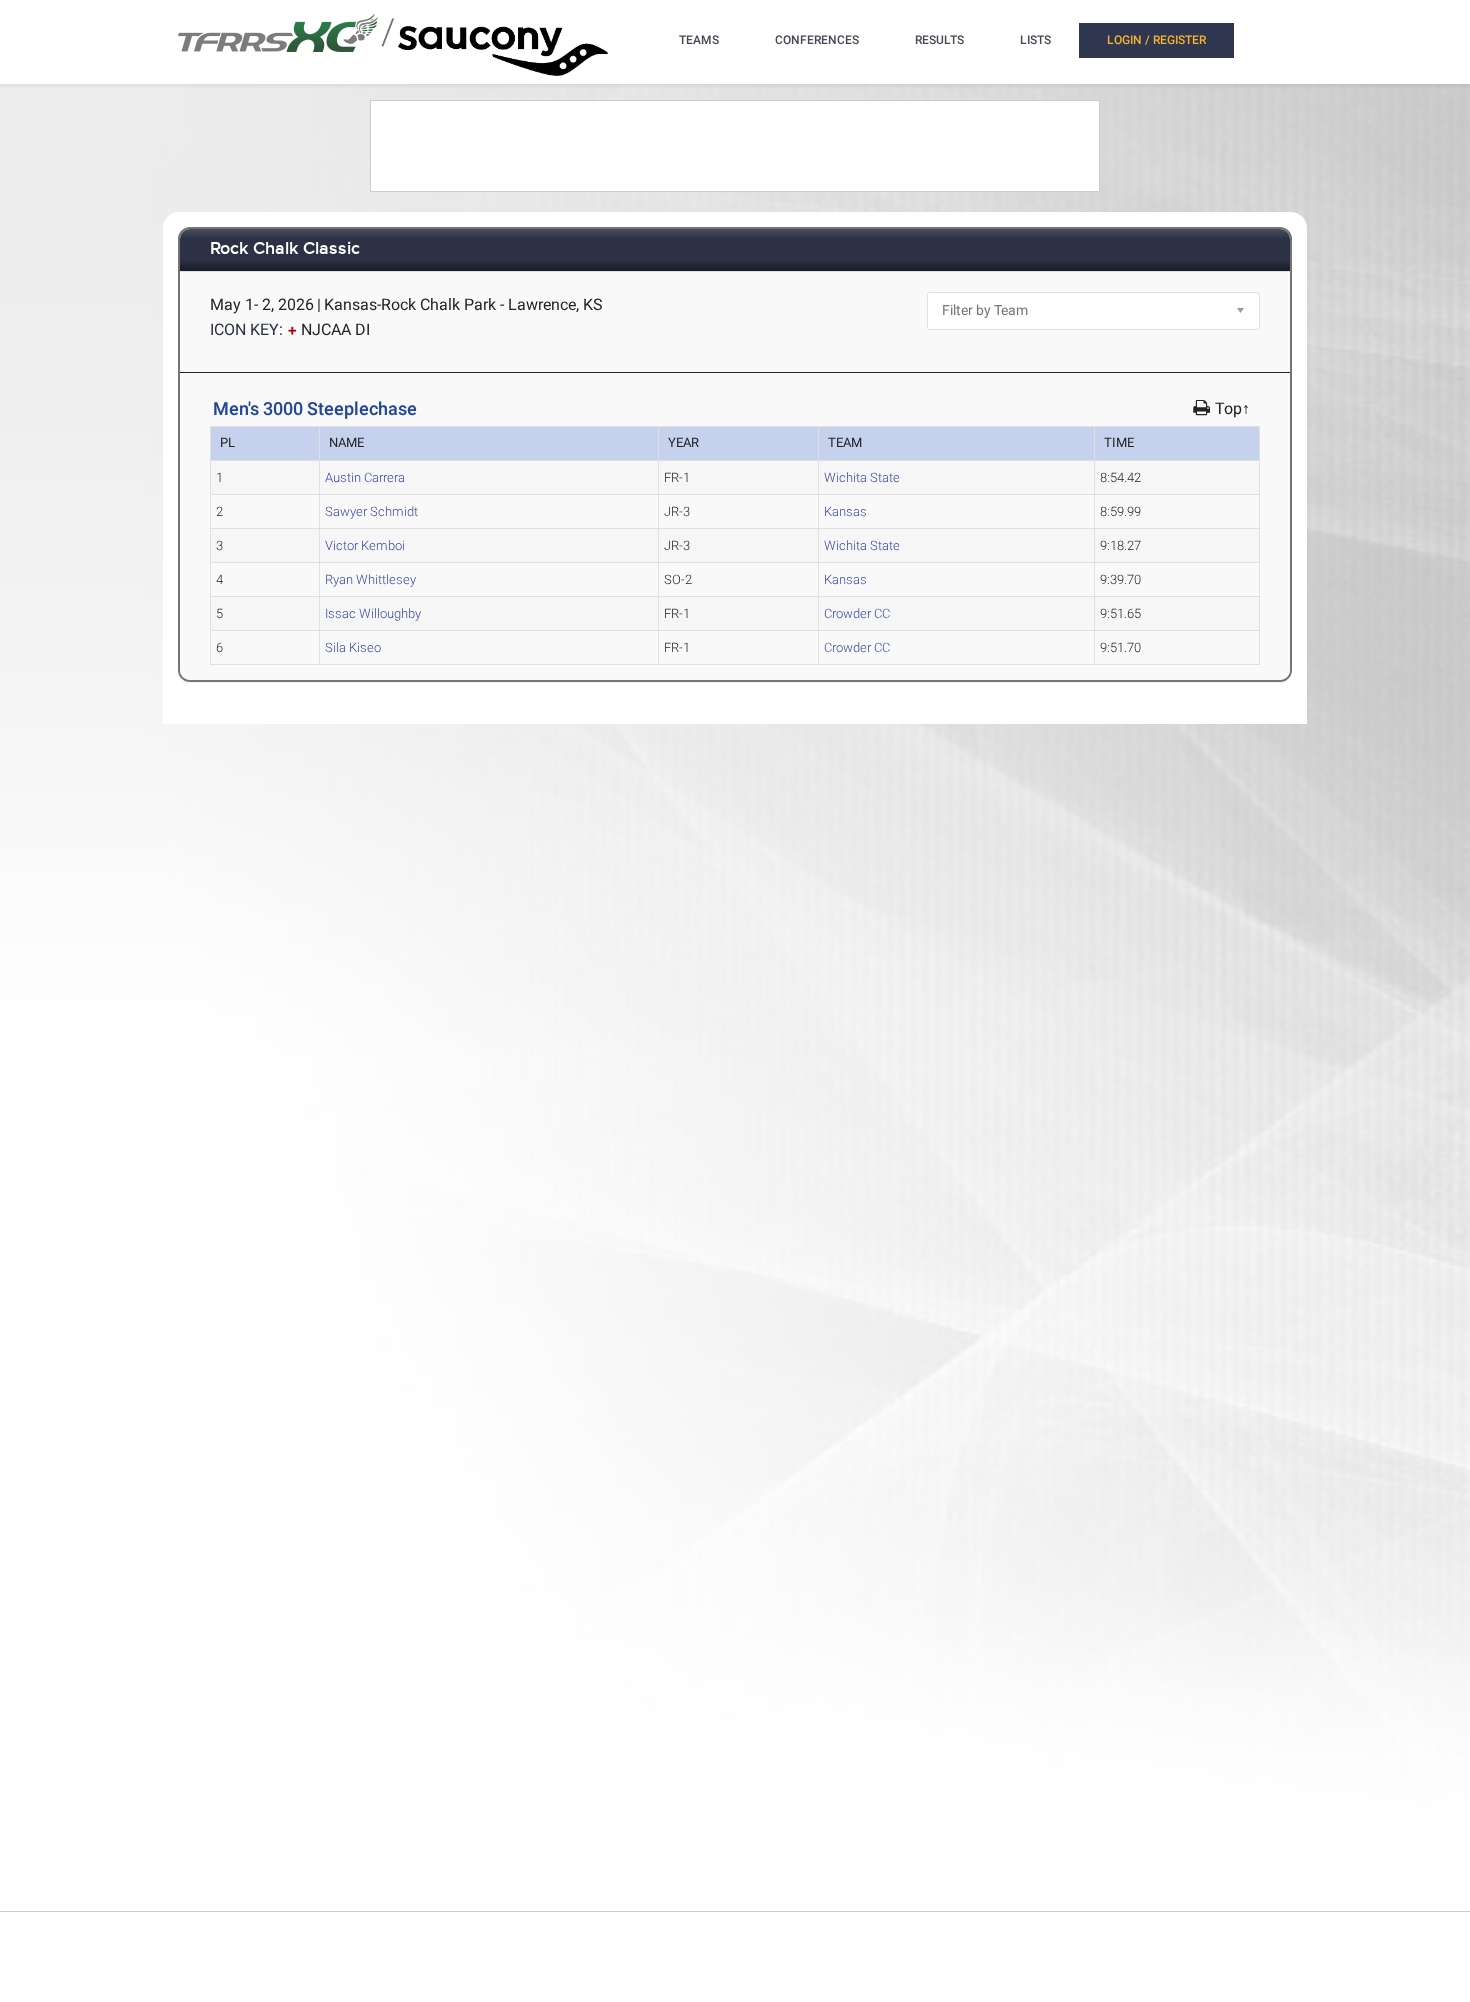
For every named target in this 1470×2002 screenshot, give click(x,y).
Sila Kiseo (353, 647)
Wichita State (862, 477)
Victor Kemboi (365, 545)
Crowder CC (857, 613)
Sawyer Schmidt (371, 511)
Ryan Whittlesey (370, 579)
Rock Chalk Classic (285, 249)
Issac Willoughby (373, 613)
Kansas (845, 511)
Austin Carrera (365, 477)
